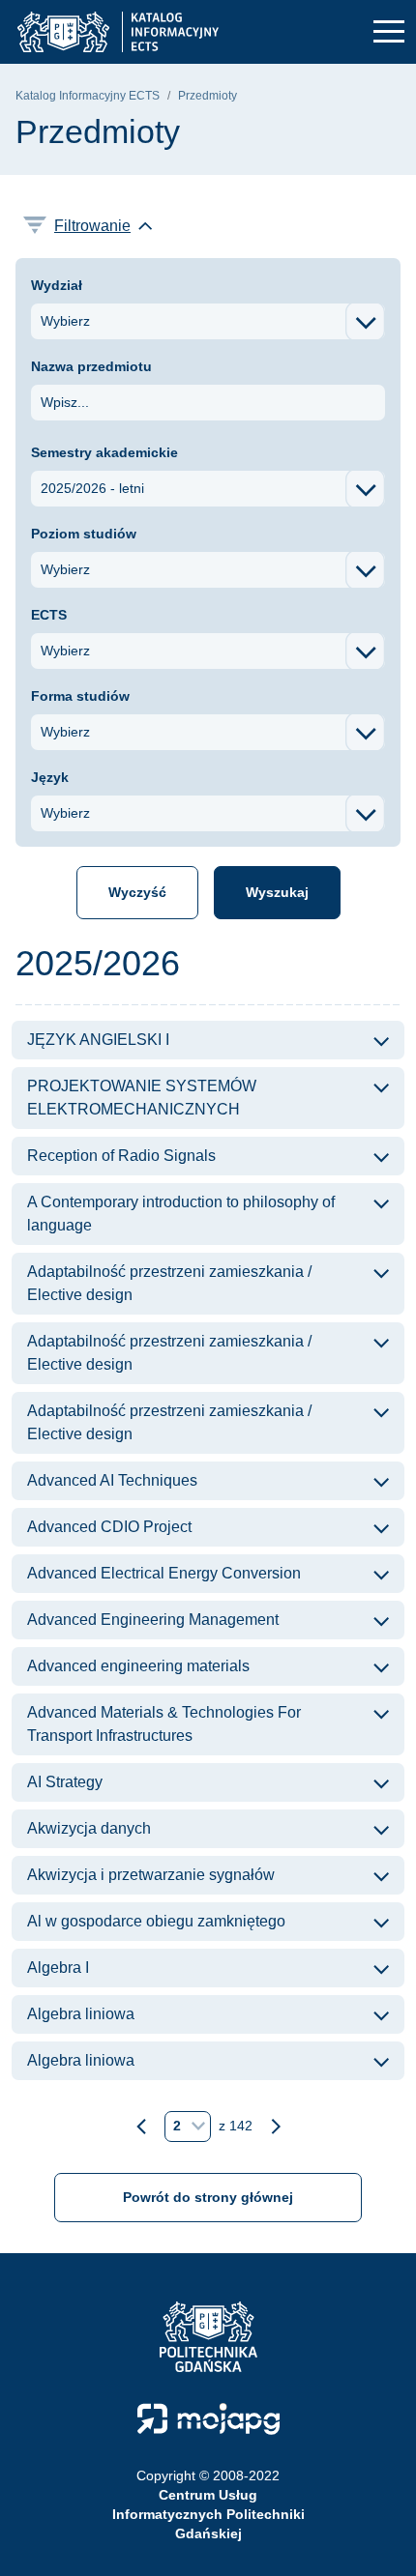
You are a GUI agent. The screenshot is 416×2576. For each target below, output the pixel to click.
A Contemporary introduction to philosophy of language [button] (181, 1214)
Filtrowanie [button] (92, 226)
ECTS (49, 615)
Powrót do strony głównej (208, 2197)
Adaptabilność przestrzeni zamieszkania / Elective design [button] (169, 1283)
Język (50, 777)
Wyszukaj (277, 892)
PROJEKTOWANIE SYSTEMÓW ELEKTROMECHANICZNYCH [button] (142, 1098)
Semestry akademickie (104, 452)
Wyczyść (137, 892)
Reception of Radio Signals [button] (121, 1156)
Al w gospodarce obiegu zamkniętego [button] (156, 1921)
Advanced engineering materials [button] (138, 1666)
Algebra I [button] (58, 1968)
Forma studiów (80, 696)
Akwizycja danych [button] (89, 1828)
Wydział (57, 285)
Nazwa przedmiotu (91, 366)
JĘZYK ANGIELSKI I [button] (98, 1040)
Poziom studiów (84, 534)
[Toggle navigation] (389, 32)
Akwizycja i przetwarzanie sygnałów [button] (151, 1875)
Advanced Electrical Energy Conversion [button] (164, 1573)
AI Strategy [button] (65, 1782)
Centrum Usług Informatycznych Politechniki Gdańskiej (208, 2514)
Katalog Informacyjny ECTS (88, 96)
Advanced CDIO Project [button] (109, 1527)
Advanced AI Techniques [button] (112, 1480)
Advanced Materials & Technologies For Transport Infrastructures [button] (164, 1724)
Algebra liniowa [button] (81, 2014)
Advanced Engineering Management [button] (153, 1620)
